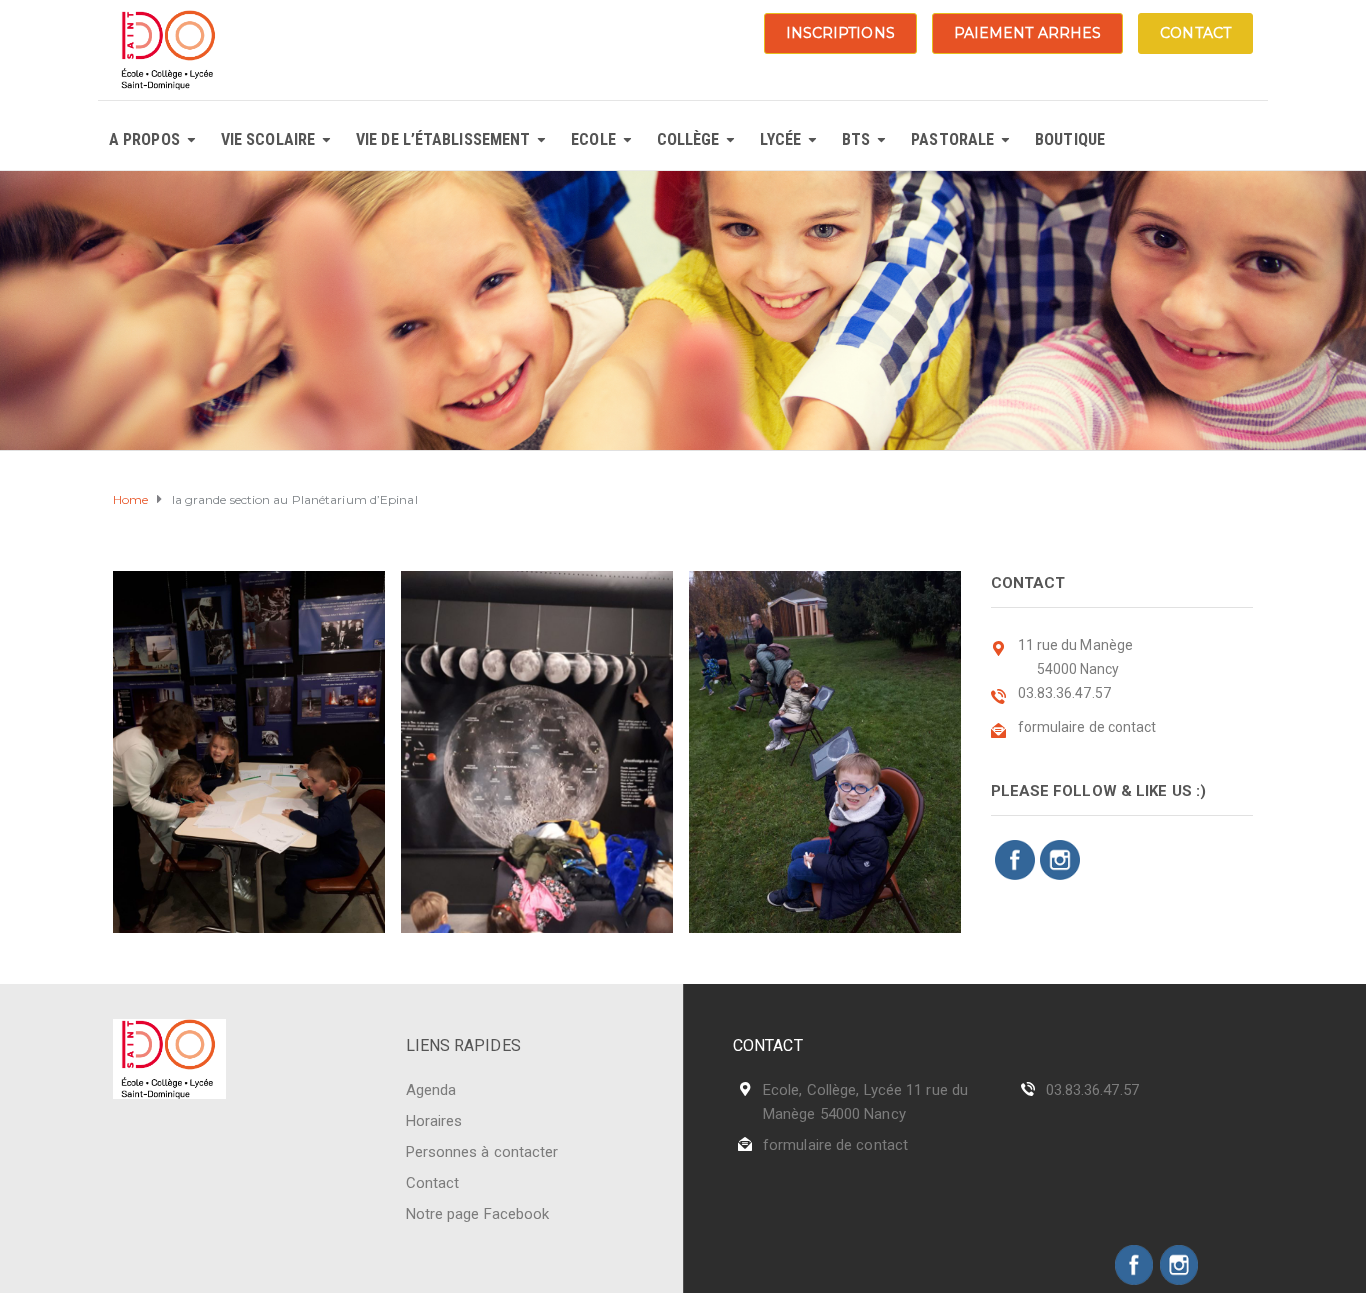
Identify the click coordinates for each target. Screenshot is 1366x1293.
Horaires (434, 1121)
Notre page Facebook (478, 1214)
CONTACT (1195, 33)
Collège (688, 139)
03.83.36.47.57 (1092, 1090)
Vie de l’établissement (443, 139)
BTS (856, 139)
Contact (433, 1183)
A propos (144, 139)
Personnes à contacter (482, 1152)
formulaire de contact (835, 1145)
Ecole (593, 139)
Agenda (431, 1090)
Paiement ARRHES (1028, 33)
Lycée (780, 139)
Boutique (1070, 139)
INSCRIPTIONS (840, 33)
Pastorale (952, 139)
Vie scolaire (268, 139)
